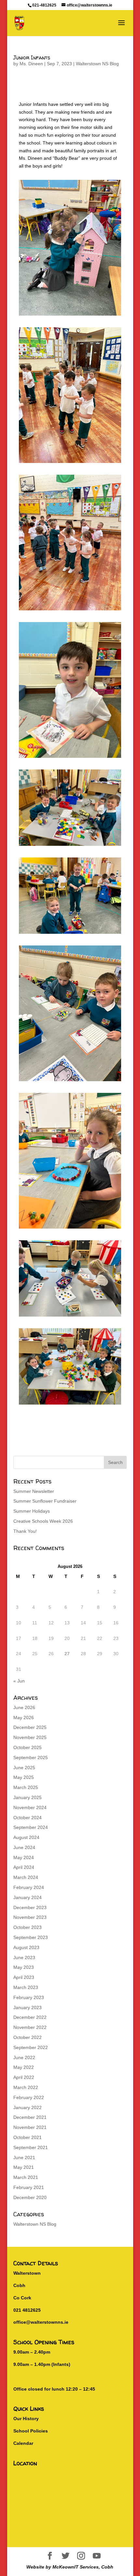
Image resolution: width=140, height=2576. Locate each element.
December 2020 (30, 2197)
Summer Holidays (32, 1511)
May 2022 (24, 2067)
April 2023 (24, 1977)
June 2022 (24, 2057)
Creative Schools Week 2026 (43, 1521)
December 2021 (30, 2117)
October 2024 (28, 1818)
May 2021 (24, 2167)
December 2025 (30, 1727)
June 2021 (24, 2157)
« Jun (19, 1681)
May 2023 (24, 1967)
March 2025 (26, 1787)
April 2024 (24, 1867)
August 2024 (26, 1837)
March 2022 (26, 2087)
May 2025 (24, 1777)
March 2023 (26, 1987)
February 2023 (29, 1997)
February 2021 (29, 2187)
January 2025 (28, 1797)
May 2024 (24, 1857)
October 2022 (28, 2037)
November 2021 (30, 2127)
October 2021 (28, 2137)
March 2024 (26, 1877)
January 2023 (28, 2007)
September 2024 (31, 1827)
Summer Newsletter (34, 1491)
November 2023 (30, 1917)
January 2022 (28, 2107)
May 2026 (24, 1718)
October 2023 (28, 1927)
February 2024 (29, 1887)
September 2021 (31, 2147)
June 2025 (24, 1768)
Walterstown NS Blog (97, 64)
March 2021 (26, 2177)
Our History (26, 2419)
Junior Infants (32, 57)
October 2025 (28, 1747)
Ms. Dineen (31, 64)
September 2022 (31, 2047)
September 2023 (31, 1937)
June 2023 (24, 1957)
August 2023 (26, 1947)
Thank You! (25, 1531)
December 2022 (30, 2017)
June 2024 (24, 1847)
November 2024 (30, 1807)
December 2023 (30, 1907)
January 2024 (28, 1897)
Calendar (23, 2443)
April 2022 (24, 2077)
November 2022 (30, 2027)
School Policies (31, 2431)
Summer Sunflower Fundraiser (45, 1501)
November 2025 (30, 1737)
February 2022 (29, 2097)
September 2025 (31, 1757)
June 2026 (24, 1707)
